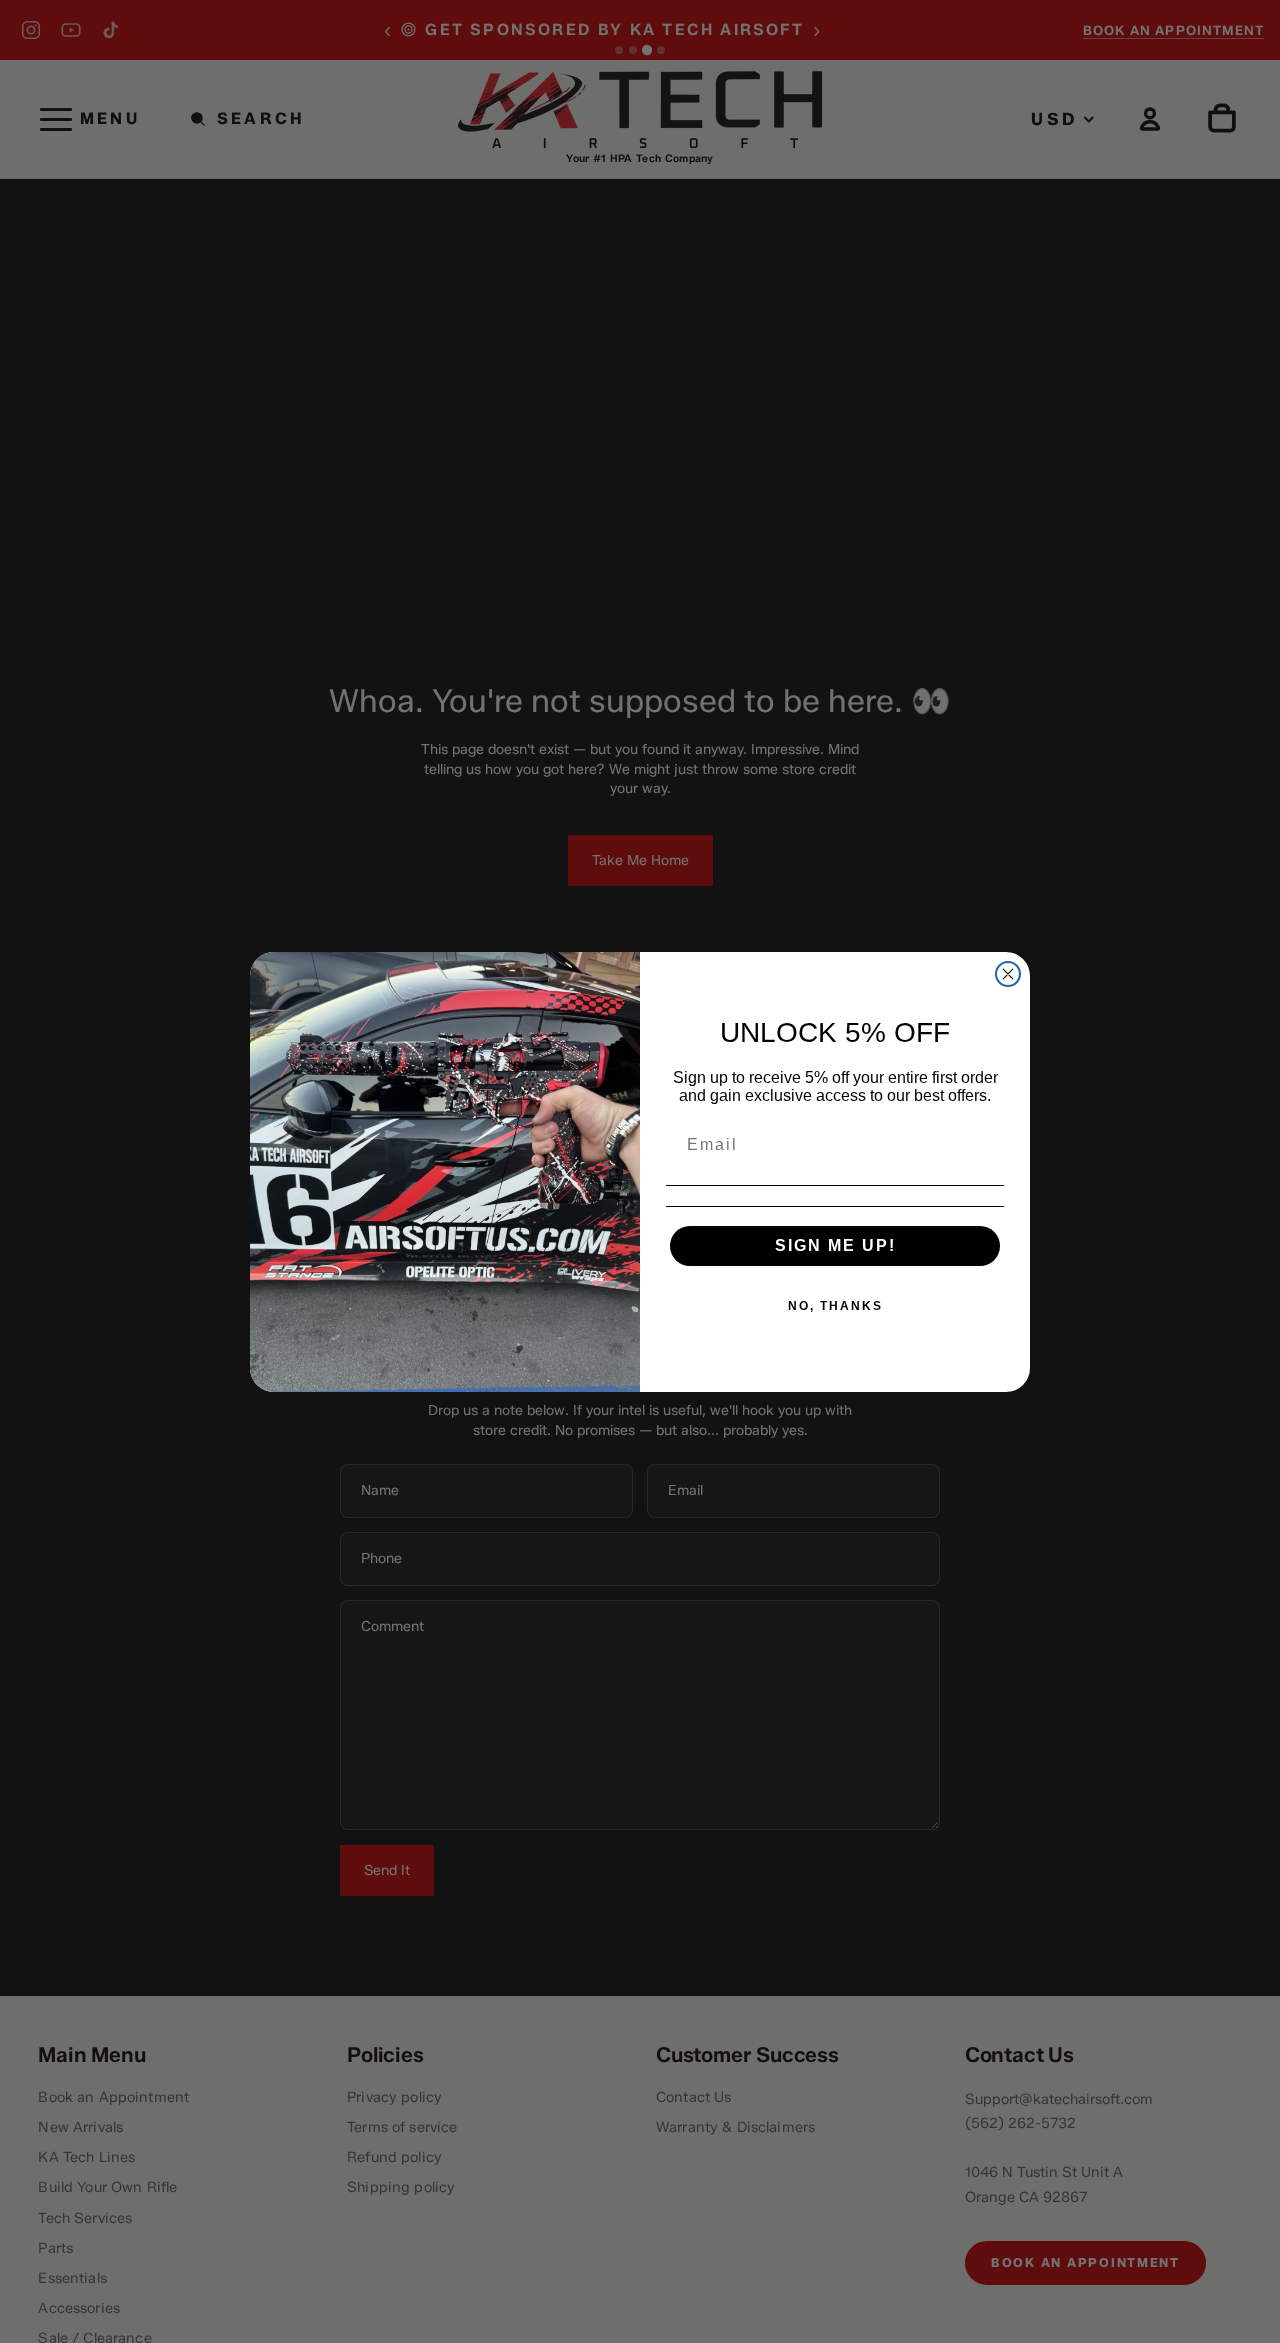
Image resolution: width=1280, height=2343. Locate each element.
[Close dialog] (1008, 974)
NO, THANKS (835, 1306)
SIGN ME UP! (835, 1245)
